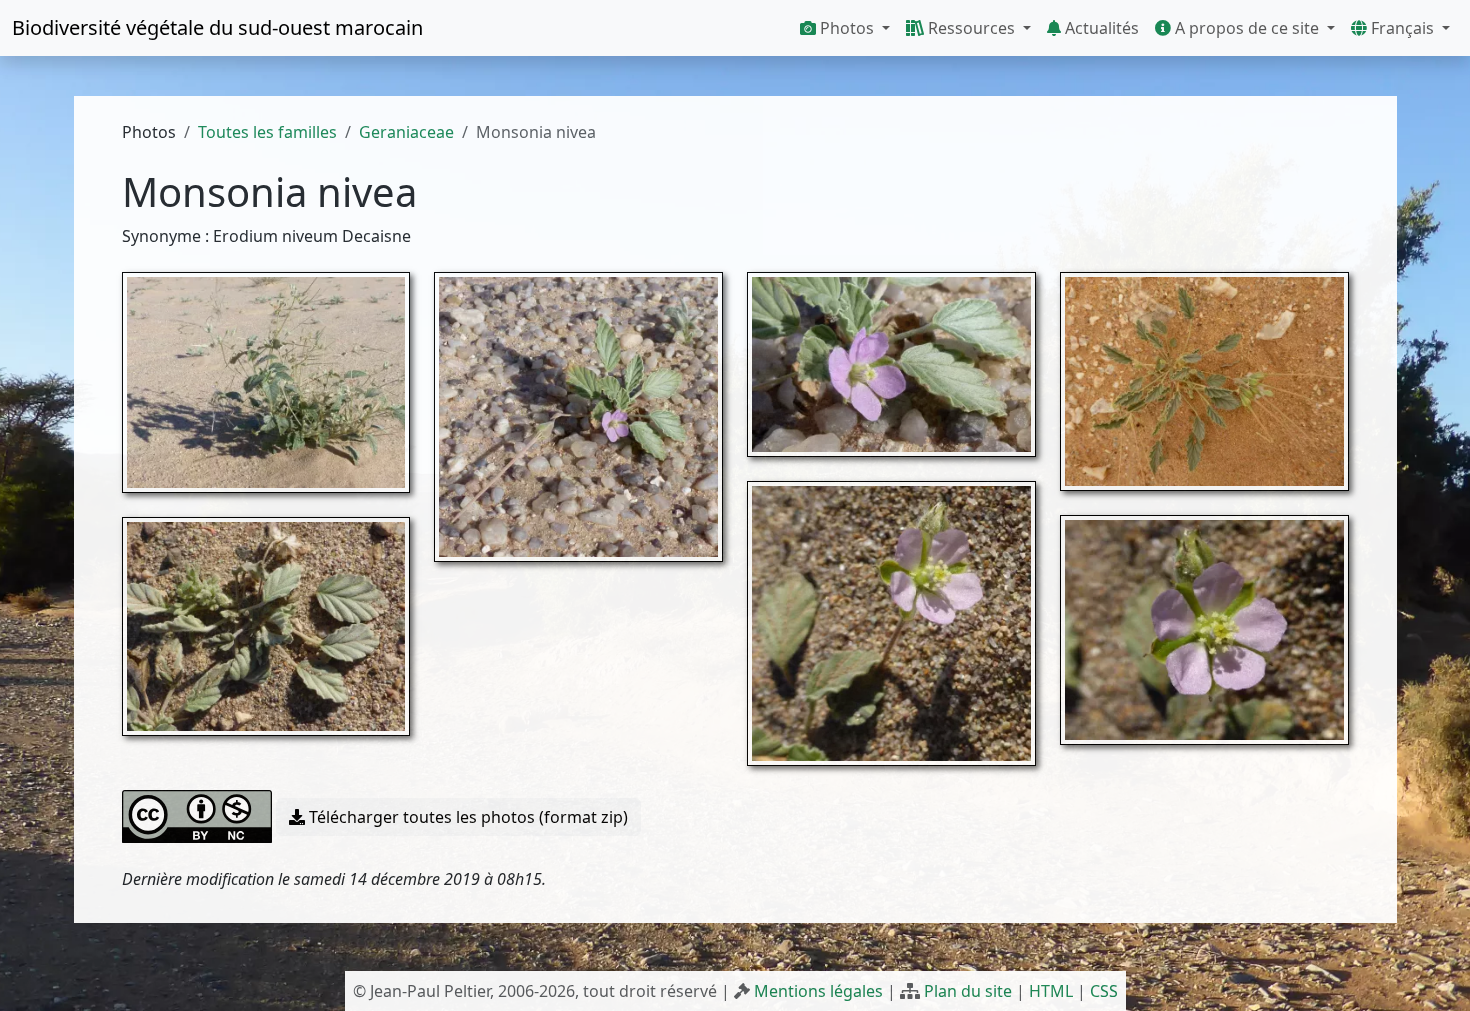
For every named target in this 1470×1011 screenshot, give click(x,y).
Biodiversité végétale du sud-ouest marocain (217, 27)
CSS (1104, 991)
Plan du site (968, 991)
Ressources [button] (971, 28)
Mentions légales (818, 991)
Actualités (1100, 28)
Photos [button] (847, 28)
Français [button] (1402, 28)
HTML (1051, 991)
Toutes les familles (267, 132)
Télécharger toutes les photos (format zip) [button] (466, 817)
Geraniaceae (406, 132)
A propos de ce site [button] (1247, 28)
